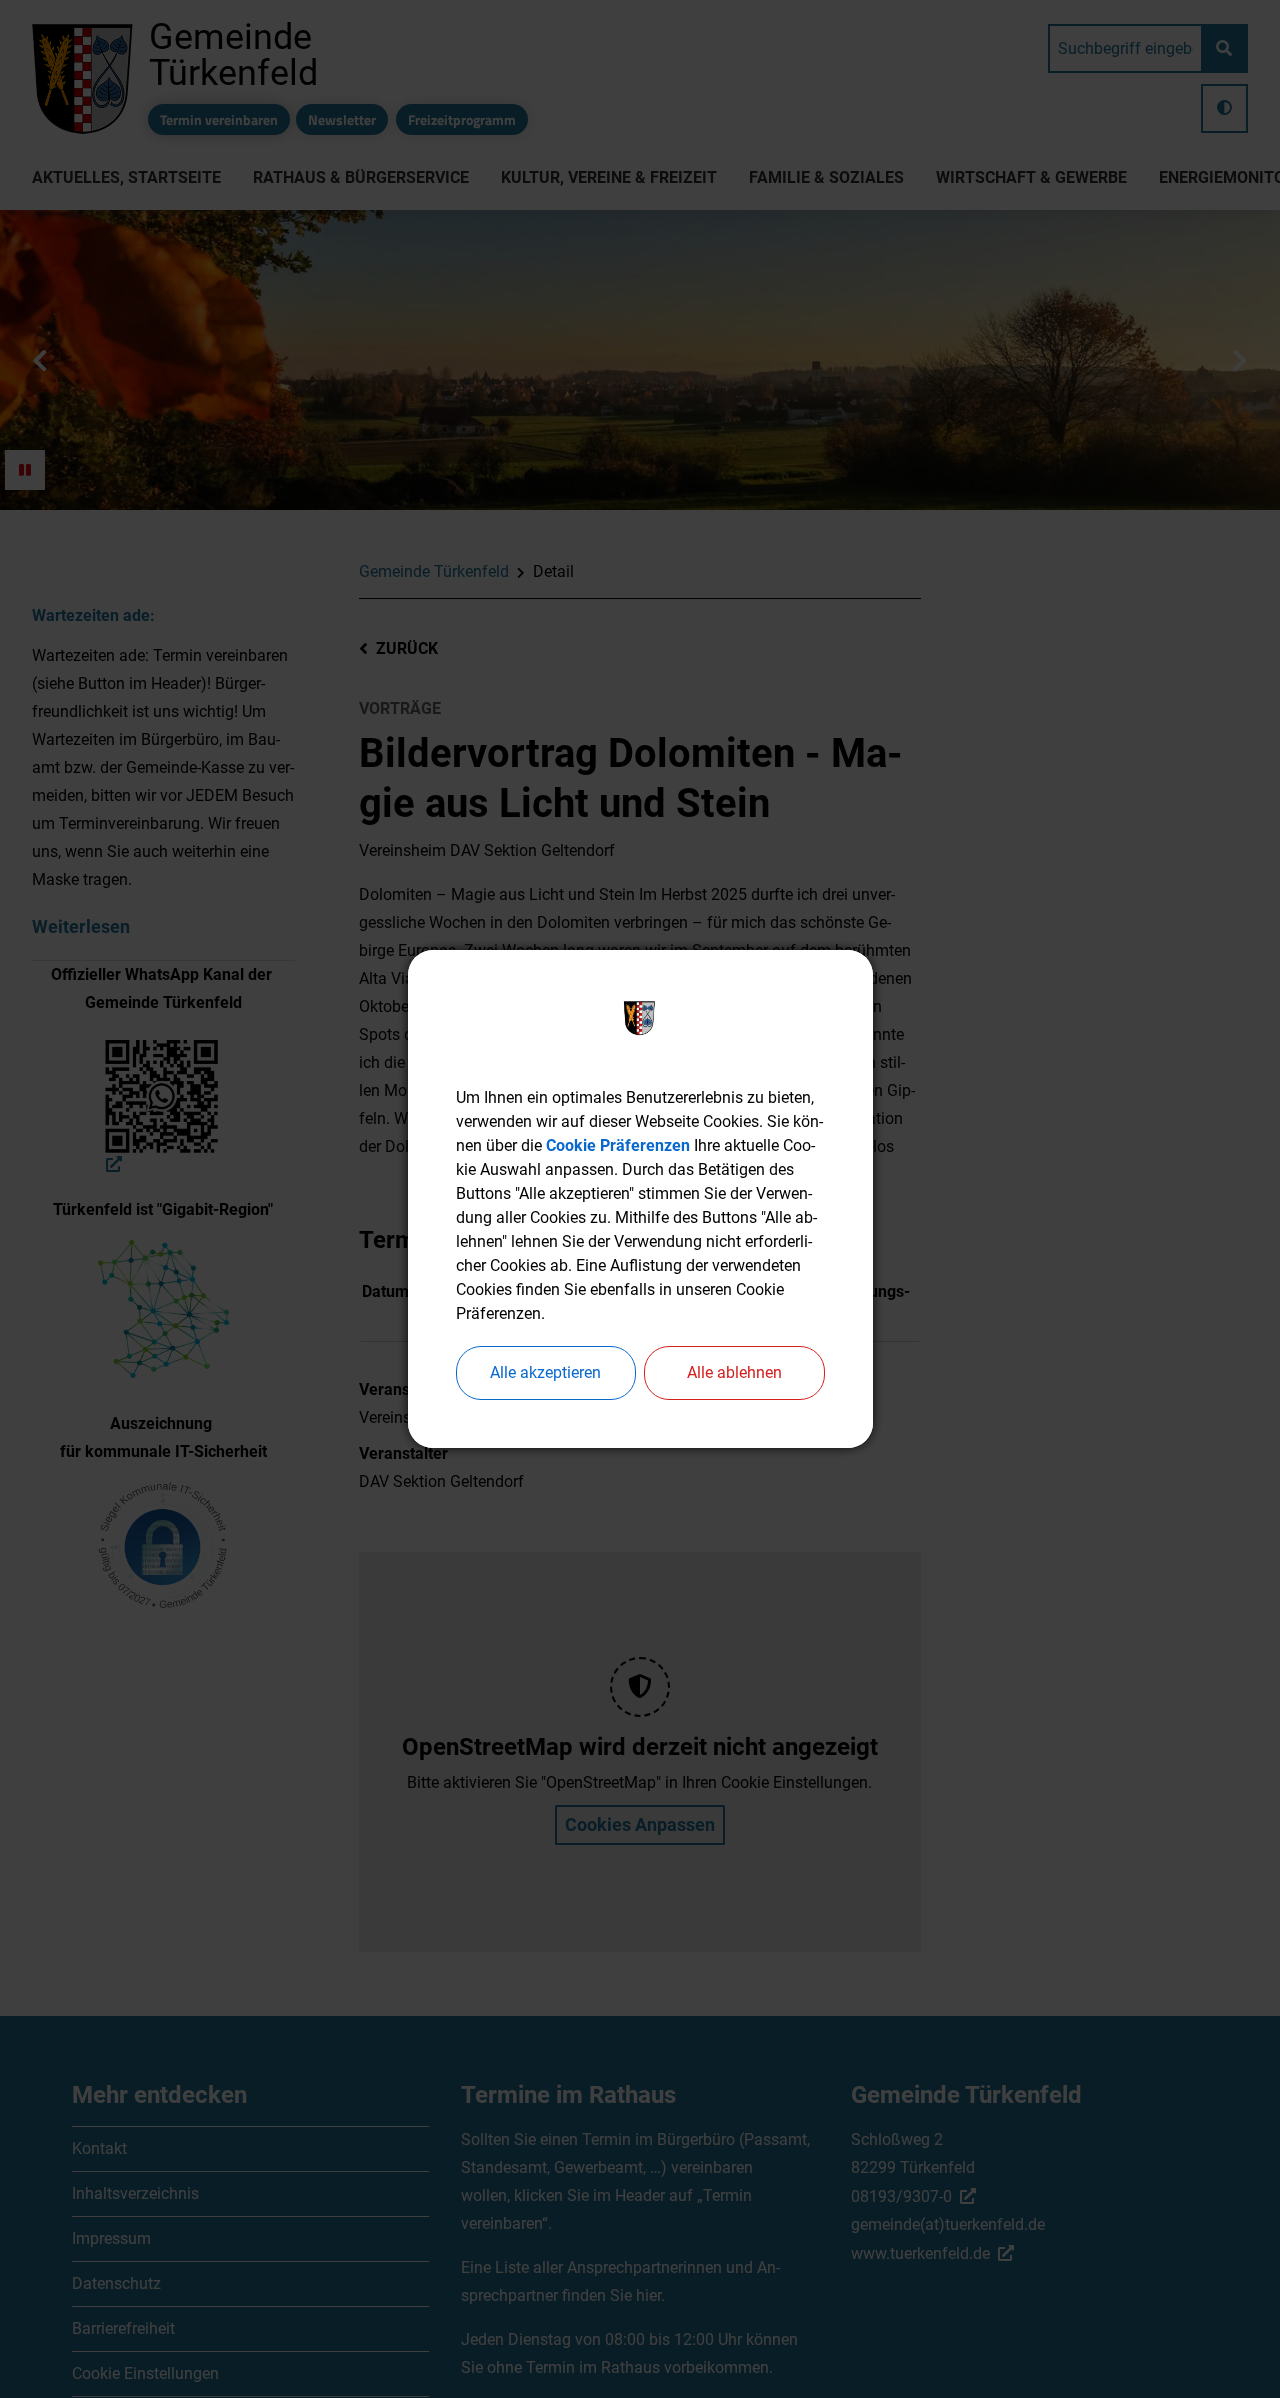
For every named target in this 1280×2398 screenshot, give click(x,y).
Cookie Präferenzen (618, 1145)
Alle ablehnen (734, 1372)
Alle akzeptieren (545, 1372)
